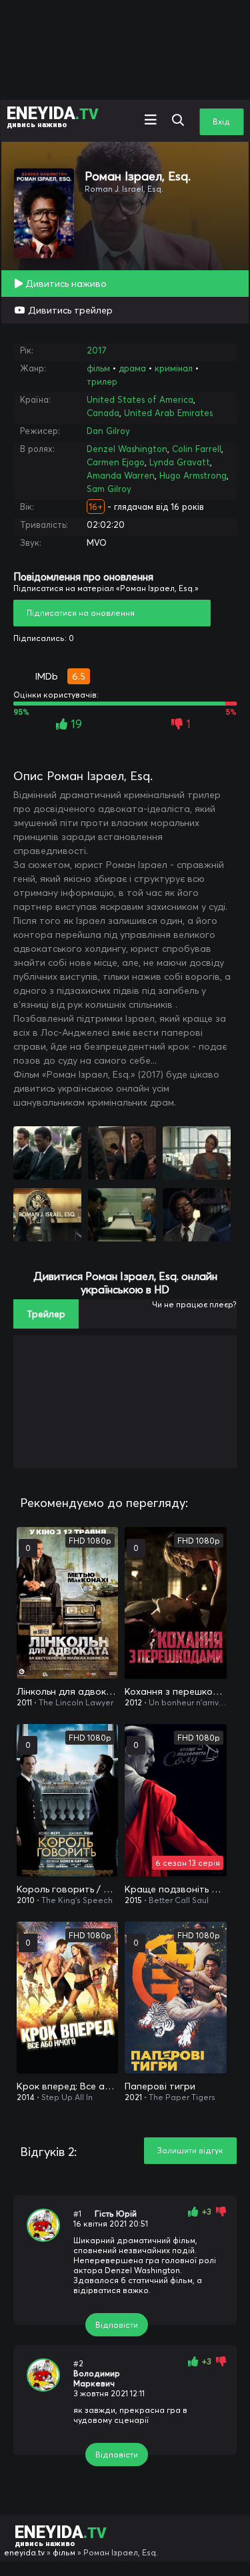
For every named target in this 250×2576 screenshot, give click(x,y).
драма (132, 368)
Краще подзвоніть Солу (175, 1889)
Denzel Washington (127, 449)
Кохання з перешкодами (175, 1691)
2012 (133, 1702)
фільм (98, 368)
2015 (133, 1900)
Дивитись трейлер (69, 310)
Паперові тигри (160, 2086)
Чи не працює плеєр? (194, 1304)
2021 (133, 2097)
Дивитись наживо (65, 284)
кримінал (174, 368)
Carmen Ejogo (116, 462)
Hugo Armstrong (193, 475)
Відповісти (117, 2325)
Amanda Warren (121, 475)
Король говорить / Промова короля (67, 1889)
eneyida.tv (24, 2552)
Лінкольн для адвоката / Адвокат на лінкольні (67, 1691)
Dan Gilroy (108, 431)
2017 (97, 350)
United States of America (140, 399)
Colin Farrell (197, 449)
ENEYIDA (53, 116)
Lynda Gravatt (180, 462)
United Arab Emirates (168, 413)
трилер (102, 381)
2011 (24, 1702)
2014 (26, 2097)
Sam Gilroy (109, 489)
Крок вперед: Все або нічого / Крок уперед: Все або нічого (67, 2086)
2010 (26, 1900)
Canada (103, 413)
